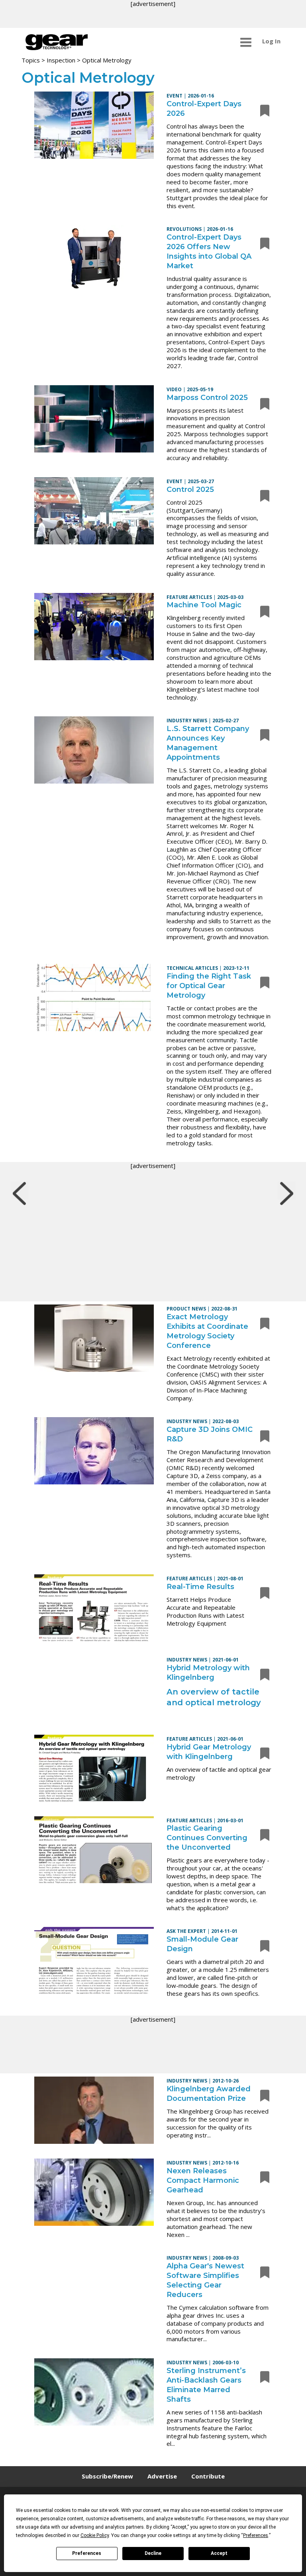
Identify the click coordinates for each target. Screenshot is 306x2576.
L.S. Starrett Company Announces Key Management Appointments (208, 743)
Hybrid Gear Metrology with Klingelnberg (209, 1752)
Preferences (87, 2553)
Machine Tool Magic (204, 605)
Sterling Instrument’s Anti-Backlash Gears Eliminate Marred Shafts (206, 2385)
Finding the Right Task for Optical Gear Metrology (209, 986)
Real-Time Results (200, 1587)
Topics (31, 60)
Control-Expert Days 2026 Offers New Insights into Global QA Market (209, 252)
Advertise (162, 2476)
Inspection (61, 60)
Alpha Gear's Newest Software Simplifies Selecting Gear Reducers (205, 2280)
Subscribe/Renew (107, 2476)
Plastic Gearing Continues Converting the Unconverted (207, 1838)
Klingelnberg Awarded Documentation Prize (209, 2094)
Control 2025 (190, 489)
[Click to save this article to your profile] (263, 110)
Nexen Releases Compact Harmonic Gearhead (203, 2180)
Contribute (208, 2476)
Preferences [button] (256, 2535)
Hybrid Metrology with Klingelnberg (208, 1673)
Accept (219, 2553)
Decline (153, 2553)
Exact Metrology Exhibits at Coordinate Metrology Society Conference (207, 1331)
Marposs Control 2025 (207, 398)
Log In (271, 41)
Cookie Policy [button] (95, 2535)
